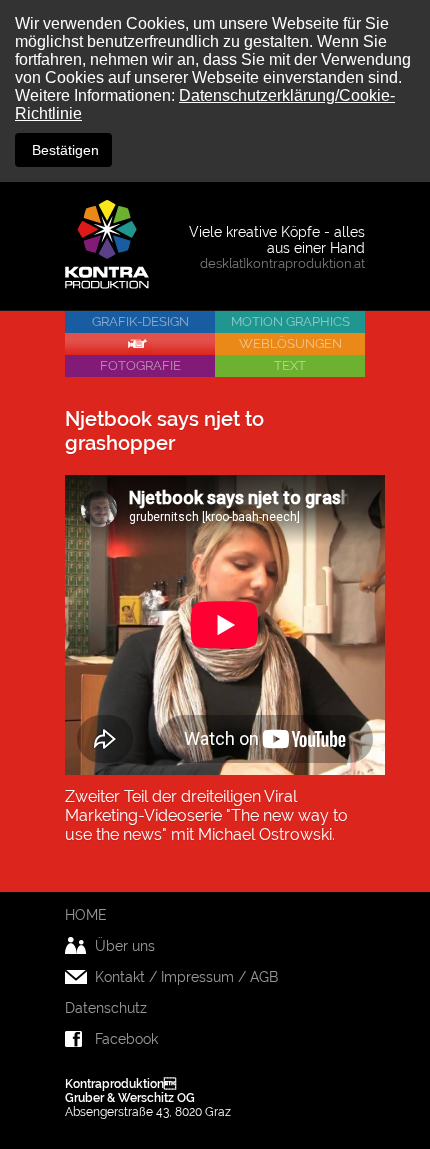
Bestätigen (63, 150)
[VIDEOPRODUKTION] (140, 344)
